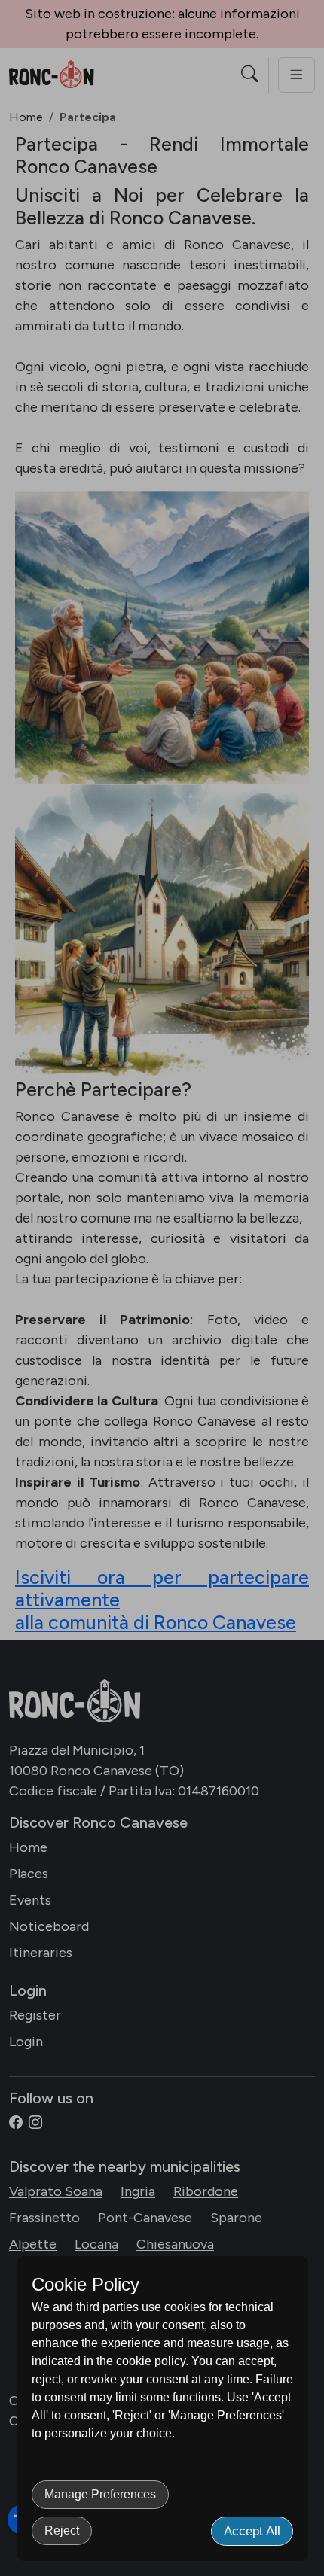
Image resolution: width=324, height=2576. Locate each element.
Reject (62, 2530)
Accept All (252, 2531)
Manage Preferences (100, 2494)
